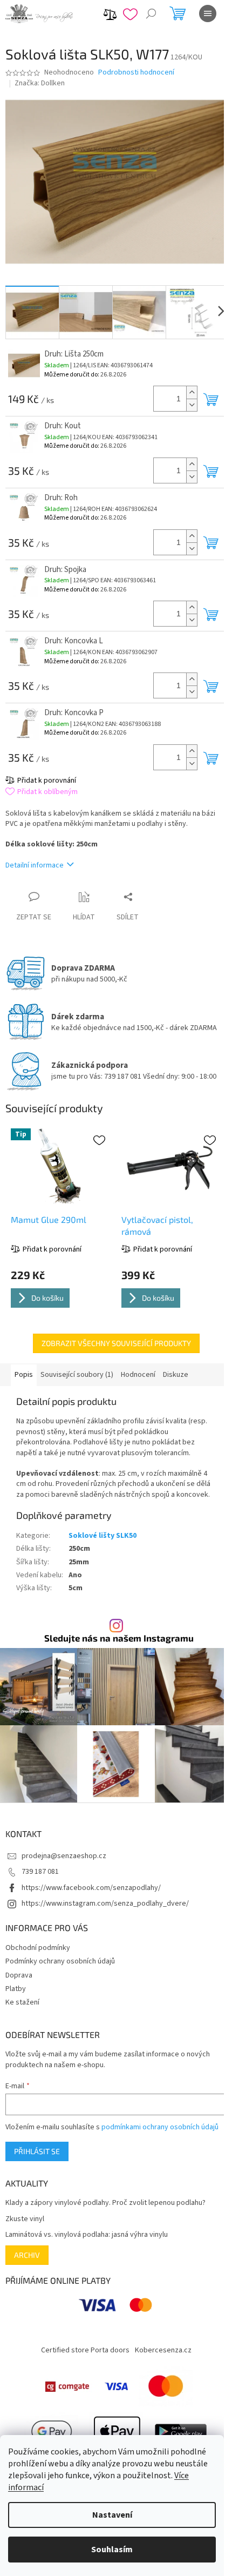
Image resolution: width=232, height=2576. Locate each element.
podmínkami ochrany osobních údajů (160, 2127)
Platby (16, 1989)
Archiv (27, 2255)
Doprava (19, 1975)
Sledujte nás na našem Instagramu (119, 1638)
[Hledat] (151, 14)
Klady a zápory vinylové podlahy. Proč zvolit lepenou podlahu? (105, 2203)
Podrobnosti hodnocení (136, 73)
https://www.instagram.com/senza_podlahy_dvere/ (105, 1904)
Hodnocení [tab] (138, 1375)
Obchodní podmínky (38, 1948)
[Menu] (208, 14)
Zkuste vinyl (25, 2219)
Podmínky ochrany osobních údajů (60, 1961)
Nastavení (112, 2515)
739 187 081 (40, 1872)
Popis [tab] (24, 1375)
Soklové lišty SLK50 (103, 1536)
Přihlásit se (37, 2151)
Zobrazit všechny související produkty (116, 1343)
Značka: (40, 83)
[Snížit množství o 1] (192, 405)
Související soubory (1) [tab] (77, 1375)
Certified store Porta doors (85, 2350)
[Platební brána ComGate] (67, 2386)
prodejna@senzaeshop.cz (64, 1856)
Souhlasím (112, 2550)
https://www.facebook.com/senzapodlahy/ (91, 1888)
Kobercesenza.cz (163, 2350)
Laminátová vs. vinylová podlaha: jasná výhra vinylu (87, 2235)
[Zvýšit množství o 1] (192, 392)
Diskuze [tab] (176, 1375)
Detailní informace (35, 865)
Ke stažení (22, 2002)
